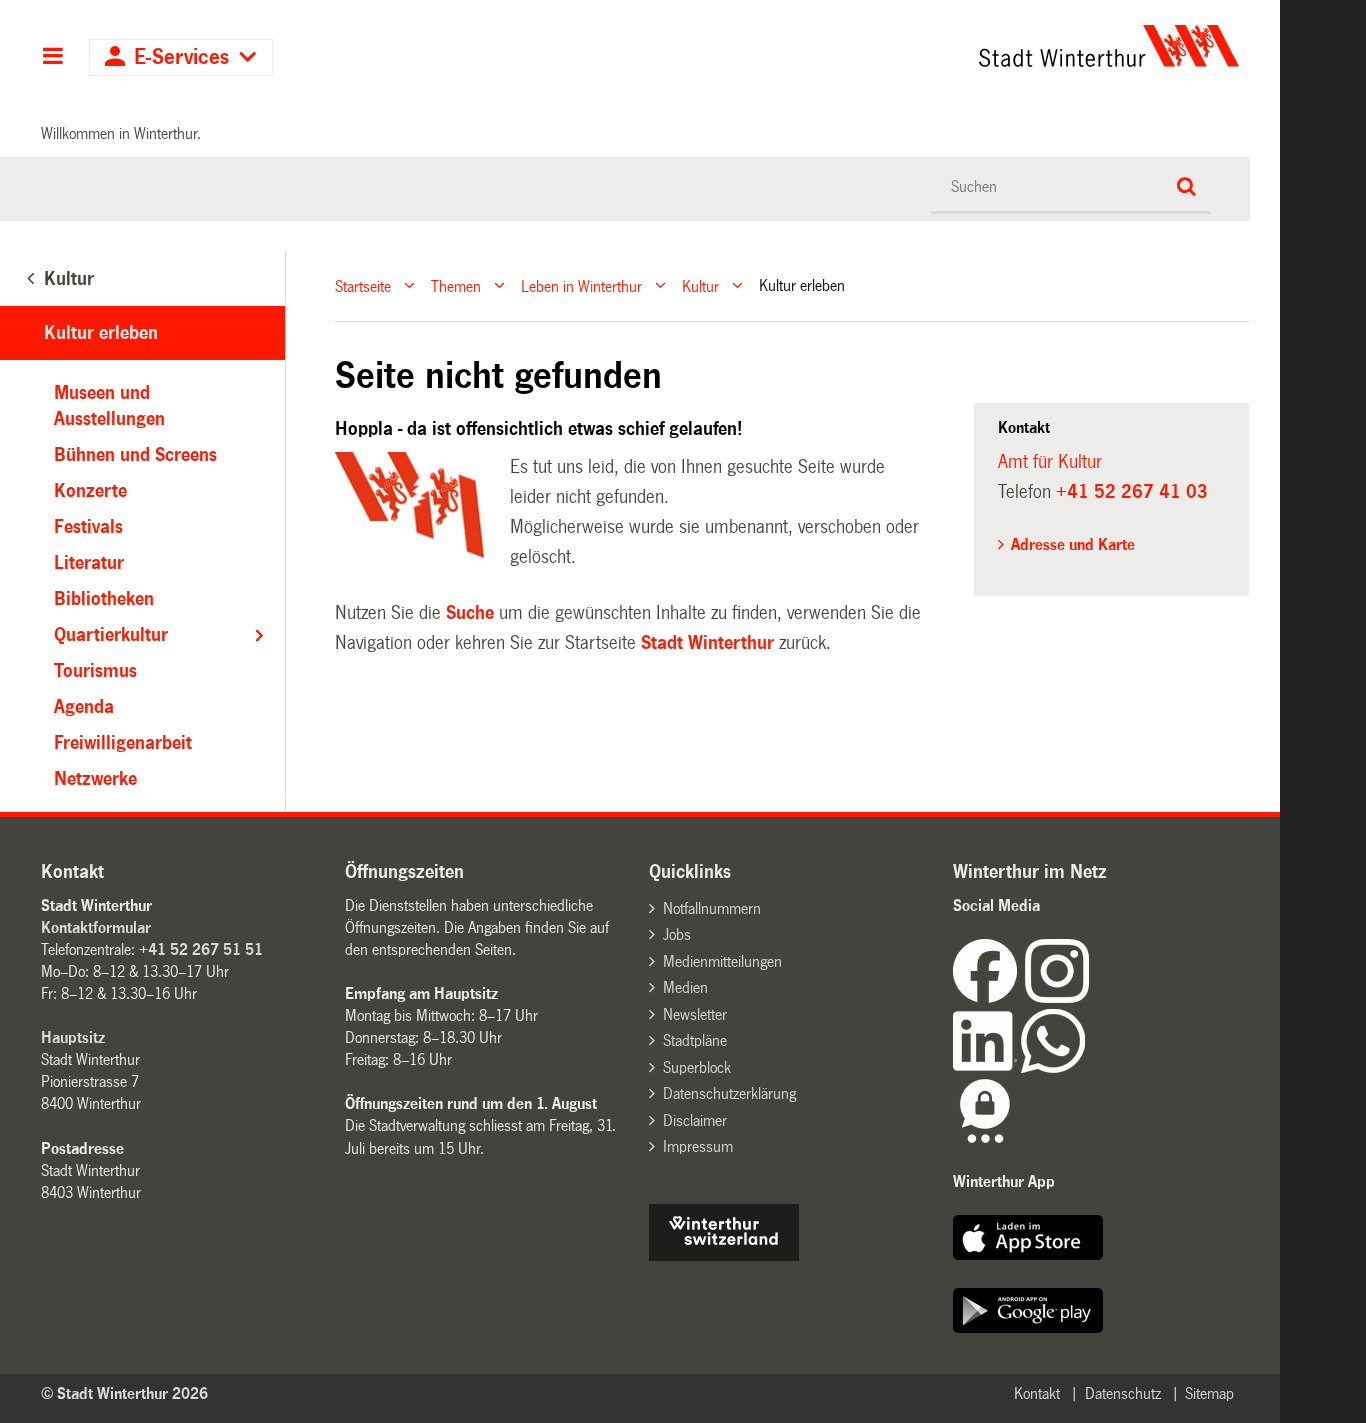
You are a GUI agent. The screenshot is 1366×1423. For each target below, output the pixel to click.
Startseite (363, 285)
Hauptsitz (73, 1037)
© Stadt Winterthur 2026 (124, 1393)
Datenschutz (1123, 1393)
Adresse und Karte (1073, 544)
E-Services (181, 57)
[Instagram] (1057, 997)
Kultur (700, 285)
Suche (470, 613)
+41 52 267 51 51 (201, 949)
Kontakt (1037, 1393)
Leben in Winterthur (581, 285)
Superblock (697, 1067)
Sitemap (1209, 1393)
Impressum (698, 1146)
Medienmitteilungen (722, 961)
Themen (456, 285)
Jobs (677, 934)
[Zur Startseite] (922, 46)
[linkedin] (987, 1067)
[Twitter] (1091, 997)
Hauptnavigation (52, 58)
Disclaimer (695, 1120)
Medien (685, 987)
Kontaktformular (96, 927)
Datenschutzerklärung (729, 1093)
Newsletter (695, 1014)
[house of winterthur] (724, 1255)
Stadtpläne (695, 1040)
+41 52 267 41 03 (1132, 492)
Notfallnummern (712, 908)
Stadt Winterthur (707, 643)
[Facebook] (989, 997)
